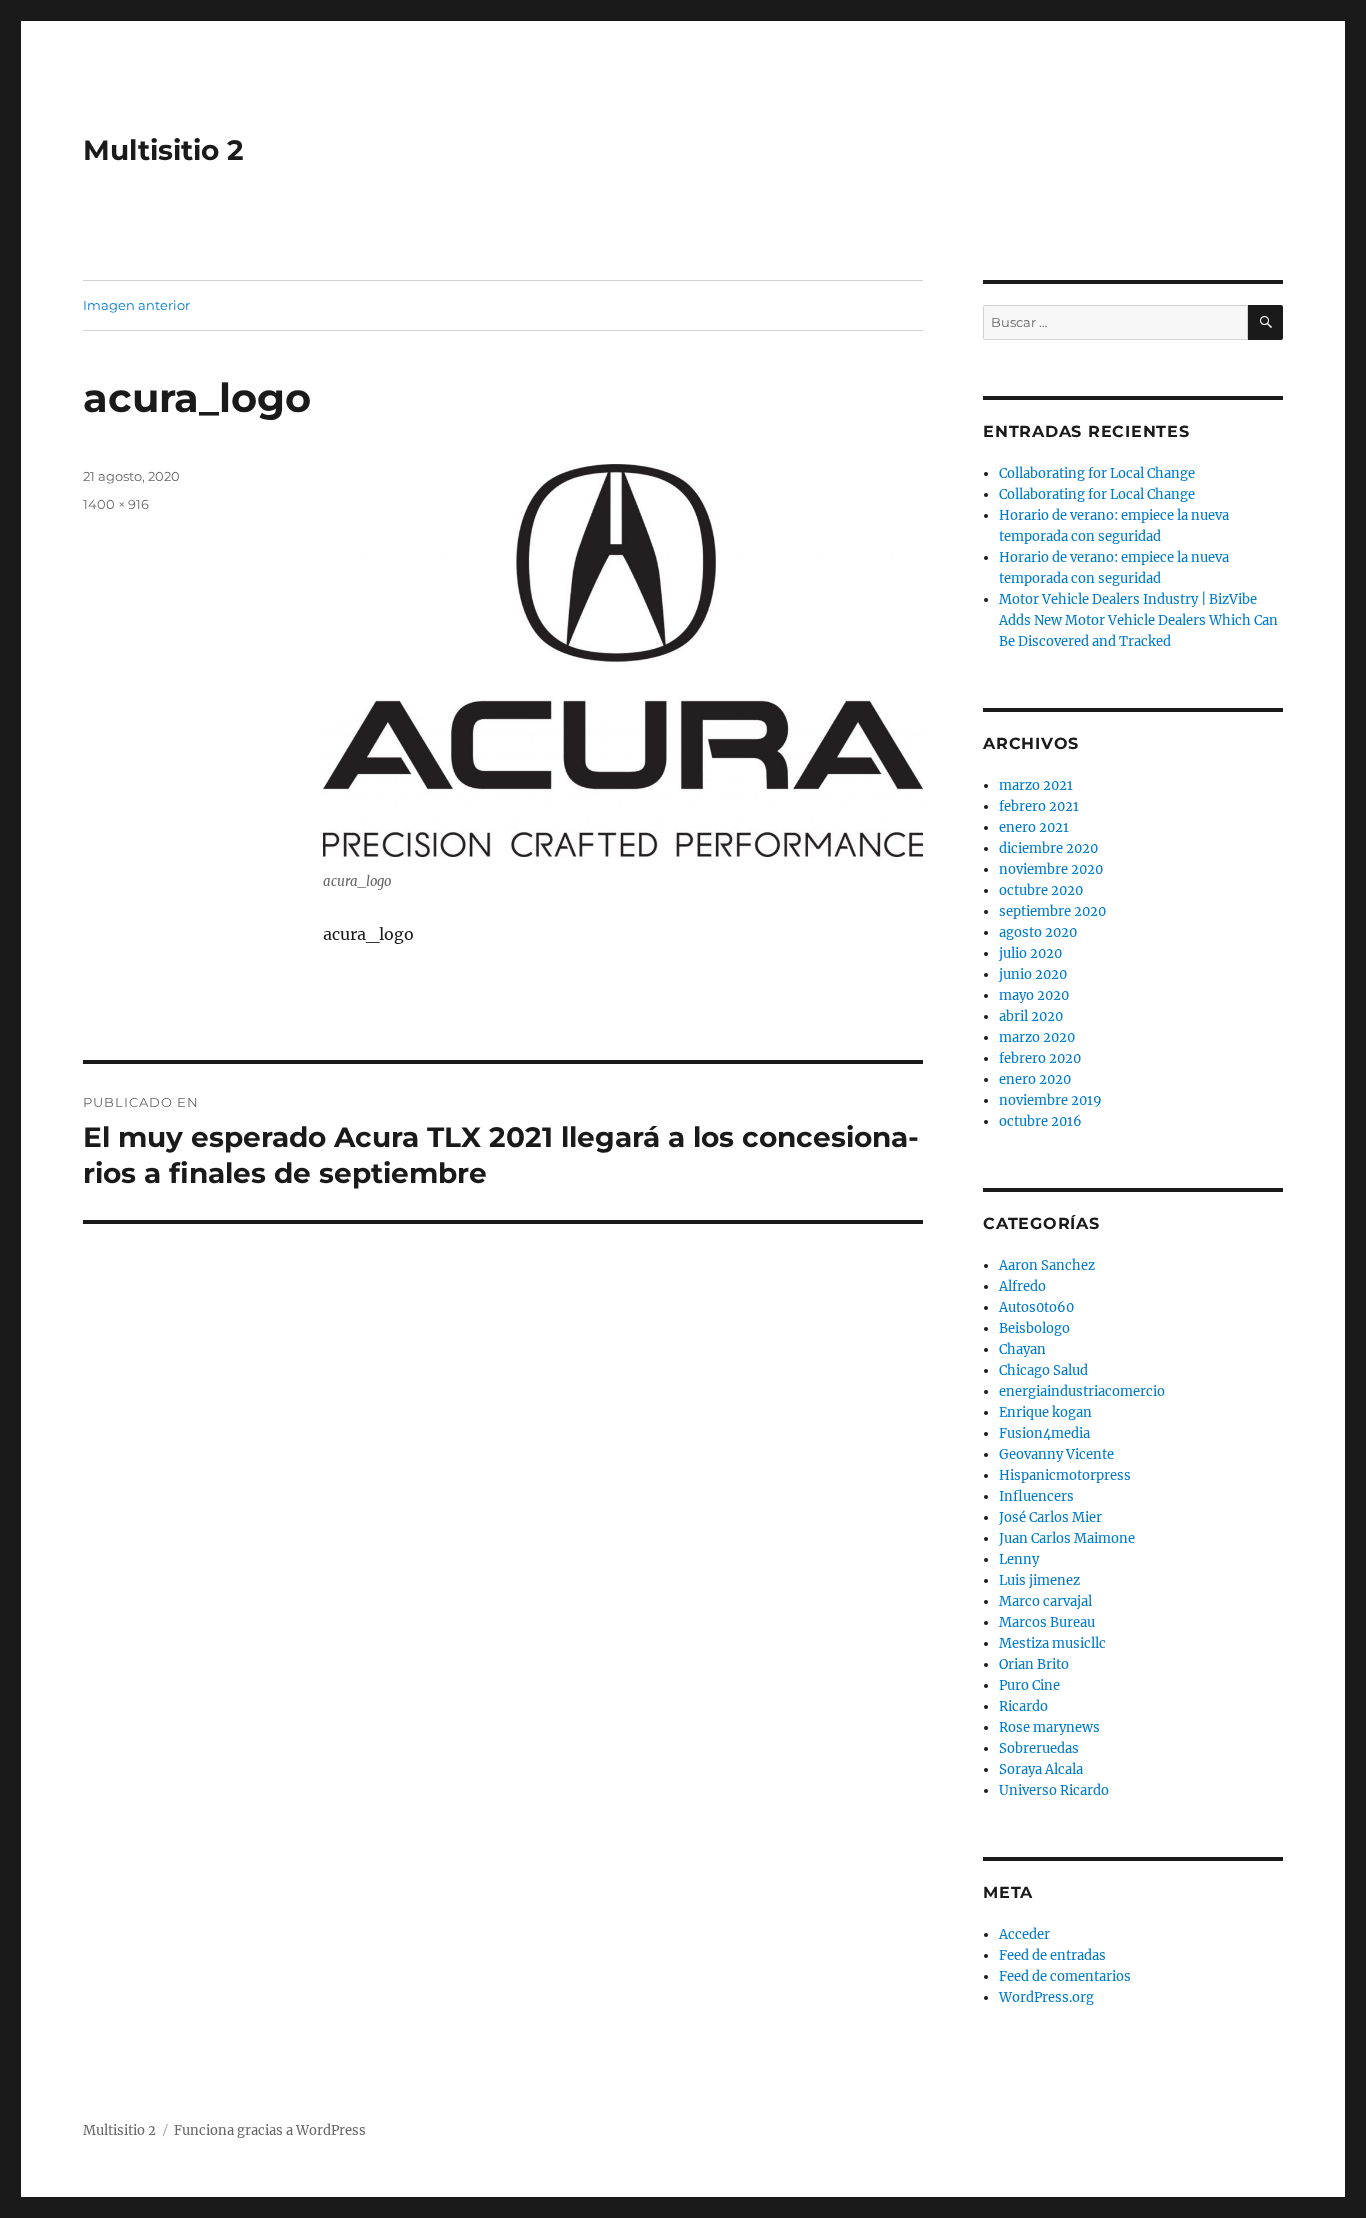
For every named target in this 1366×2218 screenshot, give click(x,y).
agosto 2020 (1038, 932)
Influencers (1036, 1496)
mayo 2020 (1034, 995)
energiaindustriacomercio (1082, 1391)
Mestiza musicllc (1052, 1643)
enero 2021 (1034, 827)
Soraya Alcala (1041, 1769)
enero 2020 (1035, 1079)
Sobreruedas (1039, 1748)
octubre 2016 (1040, 1121)
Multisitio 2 (163, 150)
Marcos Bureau (1047, 1622)
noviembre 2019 (1050, 1100)
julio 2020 (1030, 953)
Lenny (1019, 1559)
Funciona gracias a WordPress (270, 2130)
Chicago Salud (1043, 1370)
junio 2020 (1033, 974)
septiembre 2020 (1052, 911)
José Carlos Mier (1050, 1517)
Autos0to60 (1036, 1307)
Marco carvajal (1045, 1601)
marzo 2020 (1037, 1037)
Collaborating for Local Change (1097, 473)
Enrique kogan (1045, 1412)
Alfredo (1022, 1286)
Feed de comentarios (1065, 1976)
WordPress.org (1046, 1997)
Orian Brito (1034, 1664)
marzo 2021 (1036, 785)
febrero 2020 (1040, 1058)
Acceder (1024, 1934)
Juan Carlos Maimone (1067, 1538)
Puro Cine (1029, 1685)
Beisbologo (1034, 1328)
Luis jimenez (1039, 1580)
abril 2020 (1031, 1016)
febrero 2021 (1039, 806)
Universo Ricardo (1054, 1790)
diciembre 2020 (1048, 848)
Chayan (1022, 1349)
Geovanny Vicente (1056, 1454)
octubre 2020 (1041, 890)
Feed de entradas (1052, 1955)
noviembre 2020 (1051, 869)
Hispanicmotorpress (1065, 1475)
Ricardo (1023, 1706)
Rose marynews (1049, 1727)
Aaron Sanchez (1047, 1265)
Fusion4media (1044, 1433)
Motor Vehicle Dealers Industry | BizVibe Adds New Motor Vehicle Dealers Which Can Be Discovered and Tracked (1138, 620)
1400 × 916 (116, 504)
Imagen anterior (136, 305)
